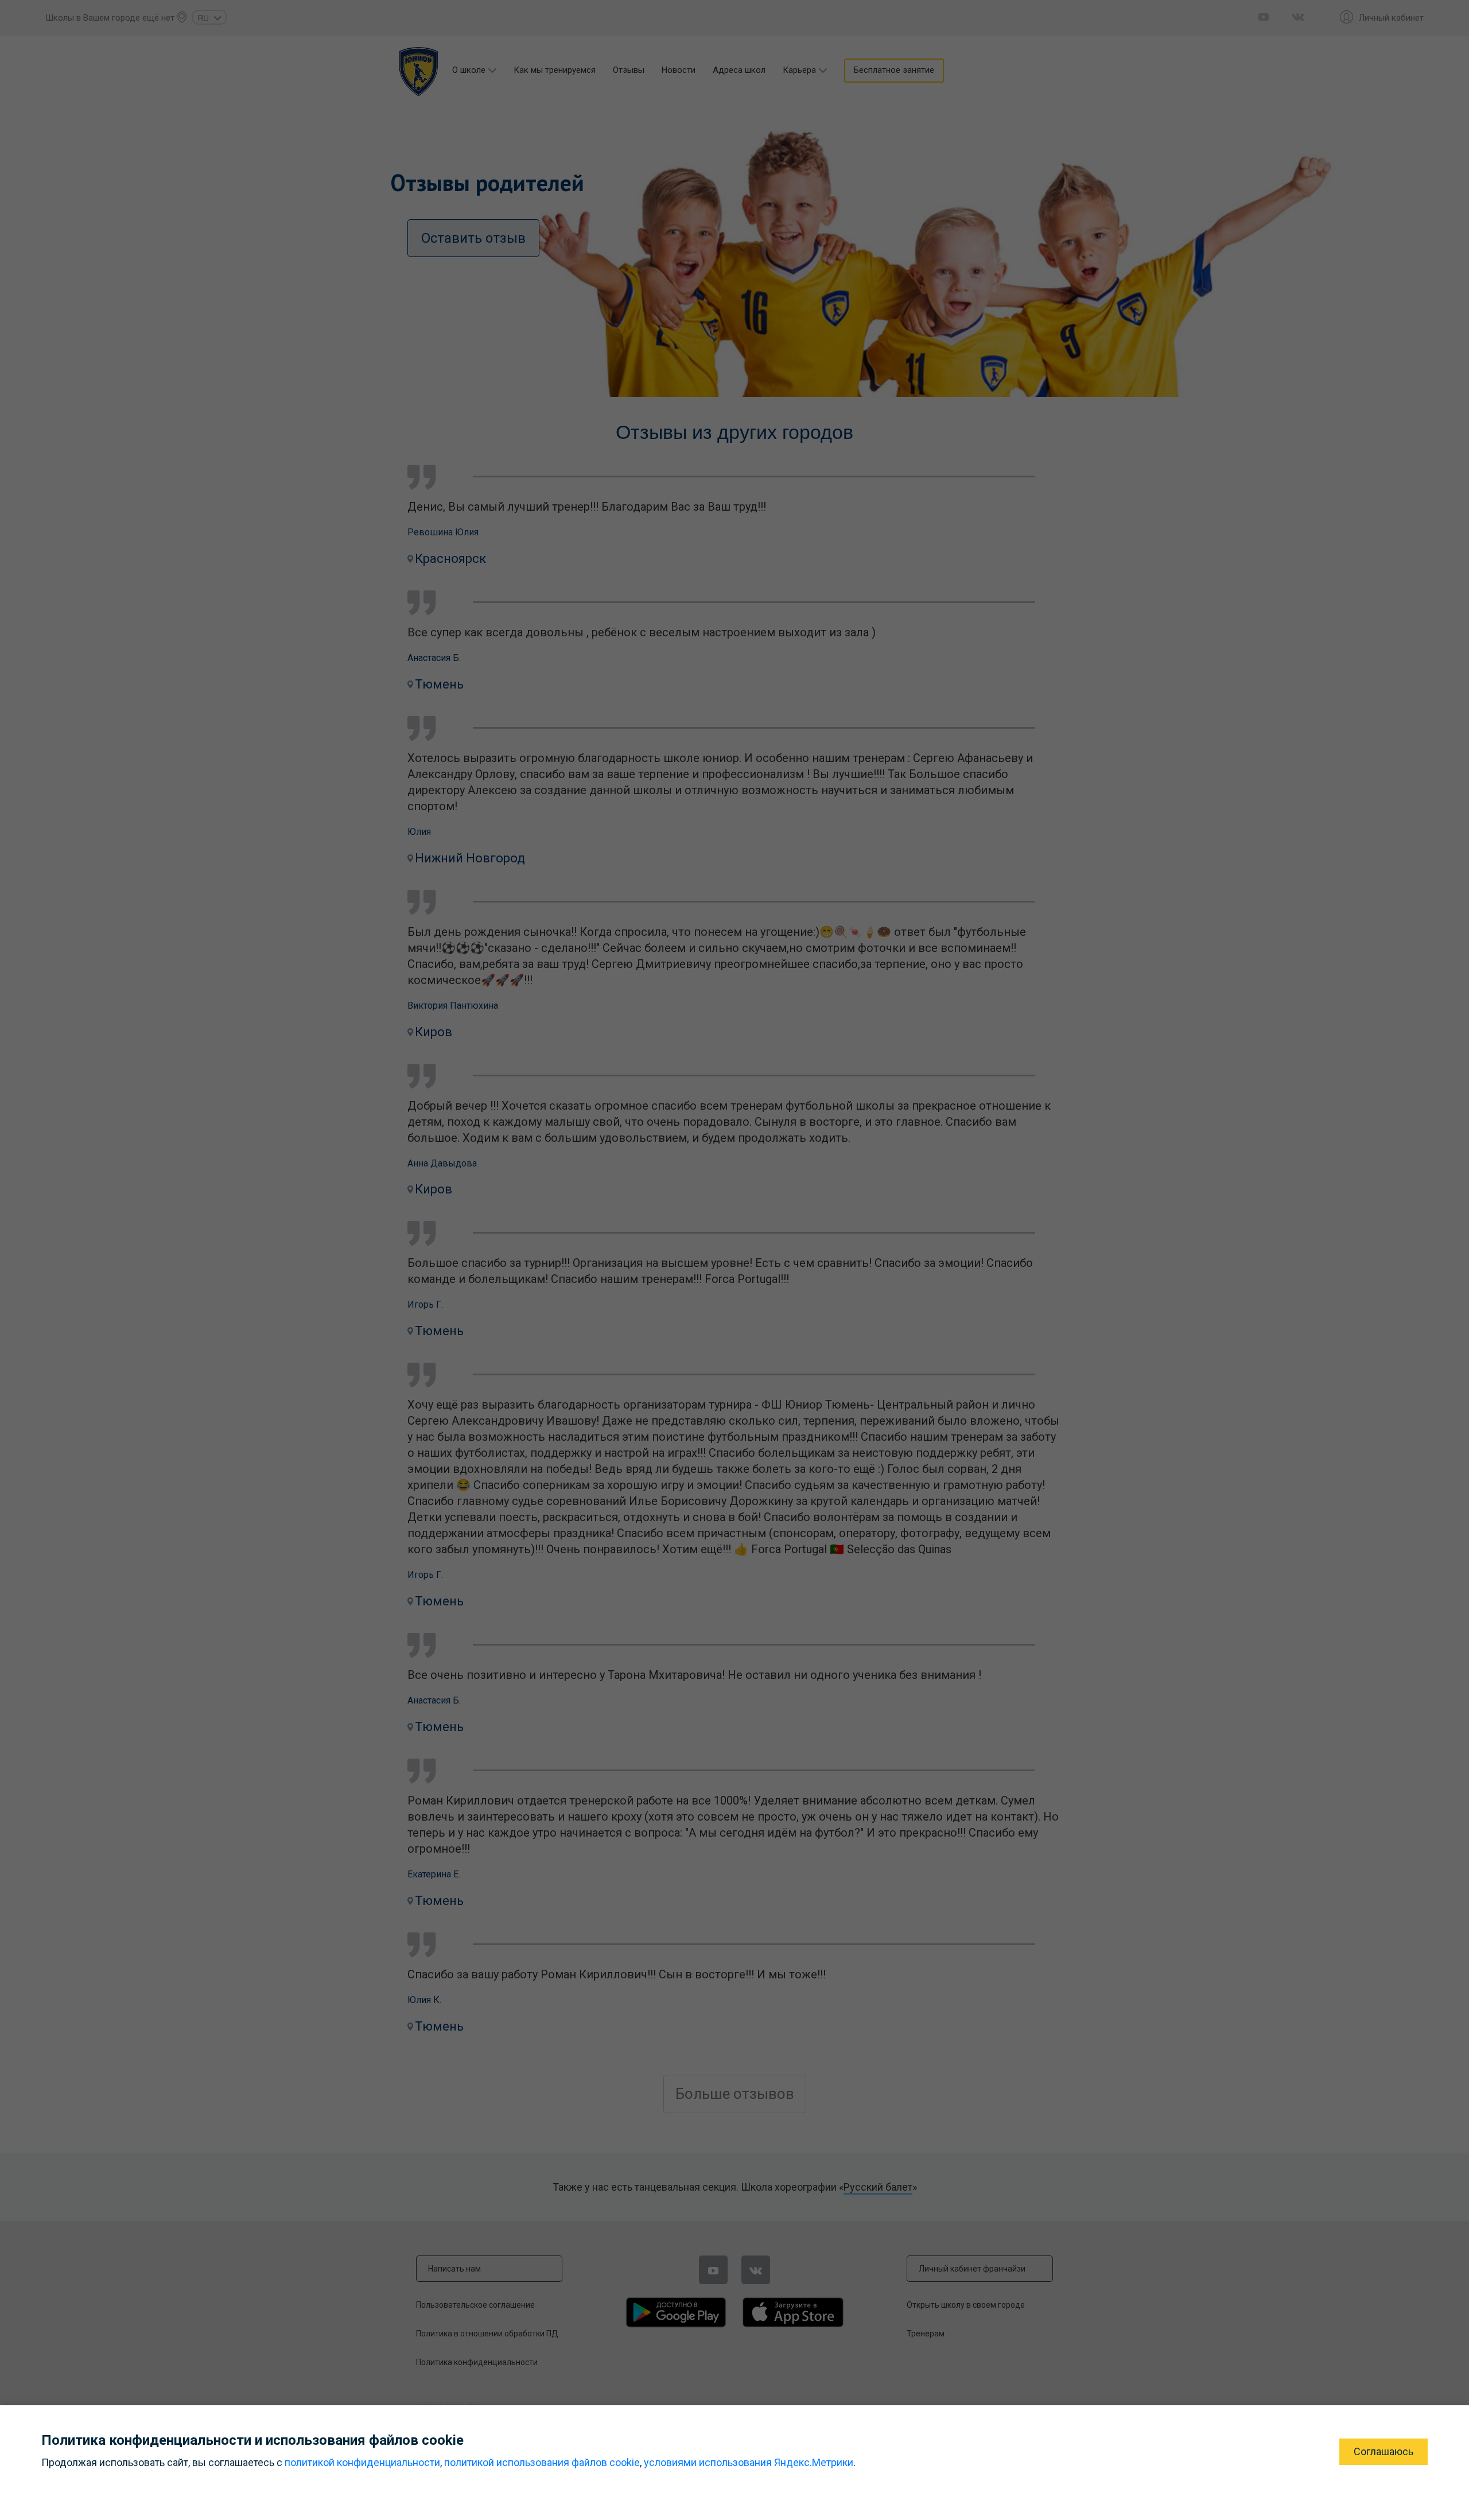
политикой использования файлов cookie (542, 2462)
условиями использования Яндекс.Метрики (749, 2462)
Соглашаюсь (1383, 2451)
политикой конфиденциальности (362, 2462)
